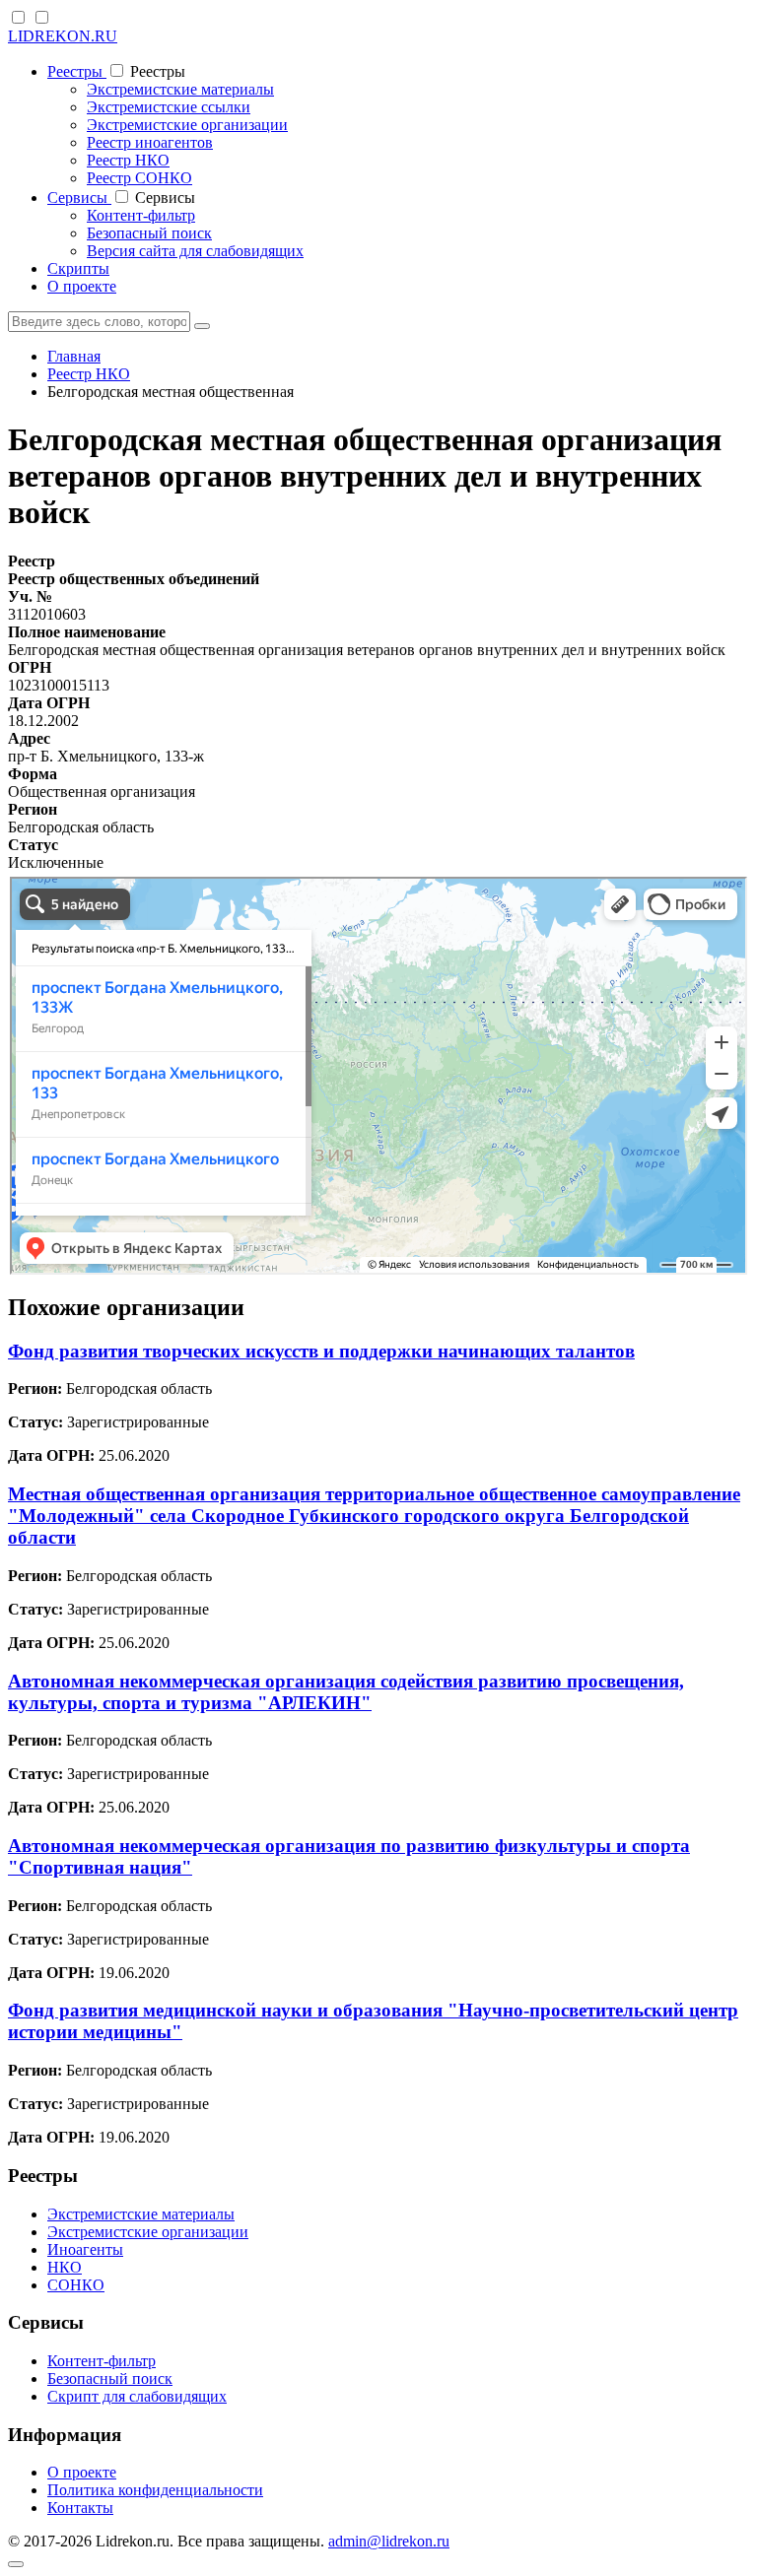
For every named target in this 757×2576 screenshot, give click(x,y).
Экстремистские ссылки (169, 107)
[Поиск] (202, 326)
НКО (65, 2267)
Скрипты (78, 268)
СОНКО (76, 2285)
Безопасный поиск (149, 233)
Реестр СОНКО (139, 178)
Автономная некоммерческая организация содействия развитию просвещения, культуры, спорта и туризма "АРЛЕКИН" (346, 1692)
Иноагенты (85, 2249)
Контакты (80, 2508)
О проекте (82, 286)
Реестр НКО (128, 160)
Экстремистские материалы (180, 89)
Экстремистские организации (187, 125)
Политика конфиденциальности (155, 2490)
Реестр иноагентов (150, 142)
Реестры (77, 71)
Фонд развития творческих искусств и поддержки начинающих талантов (321, 1351)
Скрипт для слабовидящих (137, 2396)
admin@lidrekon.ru (389, 2541)
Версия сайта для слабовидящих (195, 251)
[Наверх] (16, 2564)
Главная (74, 356)
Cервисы (79, 198)
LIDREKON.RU (63, 36)
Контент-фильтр (141, 215)
